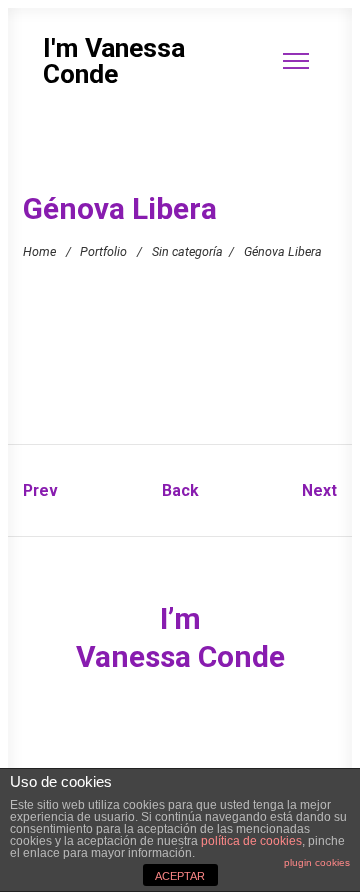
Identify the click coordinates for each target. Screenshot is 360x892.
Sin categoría (187, 251)
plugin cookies (317, 862)
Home (39, 251)
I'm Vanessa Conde (114, 61)
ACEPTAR (180, 876)
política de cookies (251, 841)
